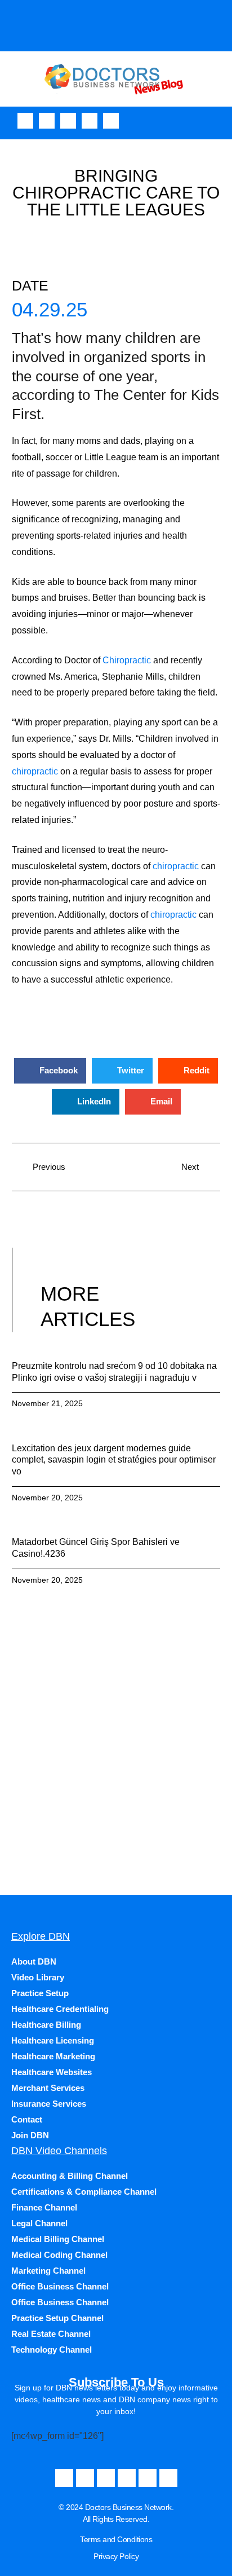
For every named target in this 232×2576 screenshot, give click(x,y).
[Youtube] (47, 121)
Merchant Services (48, 2088)
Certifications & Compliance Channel (84, 2192)
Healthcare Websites (52, 2072)
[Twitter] (90, 121)
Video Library (38, 1977)
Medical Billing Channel (58, 2239)
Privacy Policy (116, 2556)
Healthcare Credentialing (60, 2009)
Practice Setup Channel (57, 2318)
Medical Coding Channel (59, 2255)
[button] (220, 120)
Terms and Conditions (116, 2539)
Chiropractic (127, 660)
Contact (27, 2119)
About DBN (34, 1961)
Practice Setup (40, 1993)
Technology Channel (52, 2350)
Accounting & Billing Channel (70, 2176)
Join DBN (30, 2135)
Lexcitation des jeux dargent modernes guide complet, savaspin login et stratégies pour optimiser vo (114, 1460)
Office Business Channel (60, 2286)
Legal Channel (39, 2223)
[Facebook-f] (25, 121)
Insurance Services (49, 2104)
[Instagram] (68, 121)
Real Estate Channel (51, 2334)
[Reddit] (168, 2478)
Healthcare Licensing (53, 2040)
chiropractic (35, 771)
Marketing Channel (48, 2271)
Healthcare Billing (46, 2025)
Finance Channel (44, 2207)
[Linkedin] (111, 121)
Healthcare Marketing (53, 2056)
